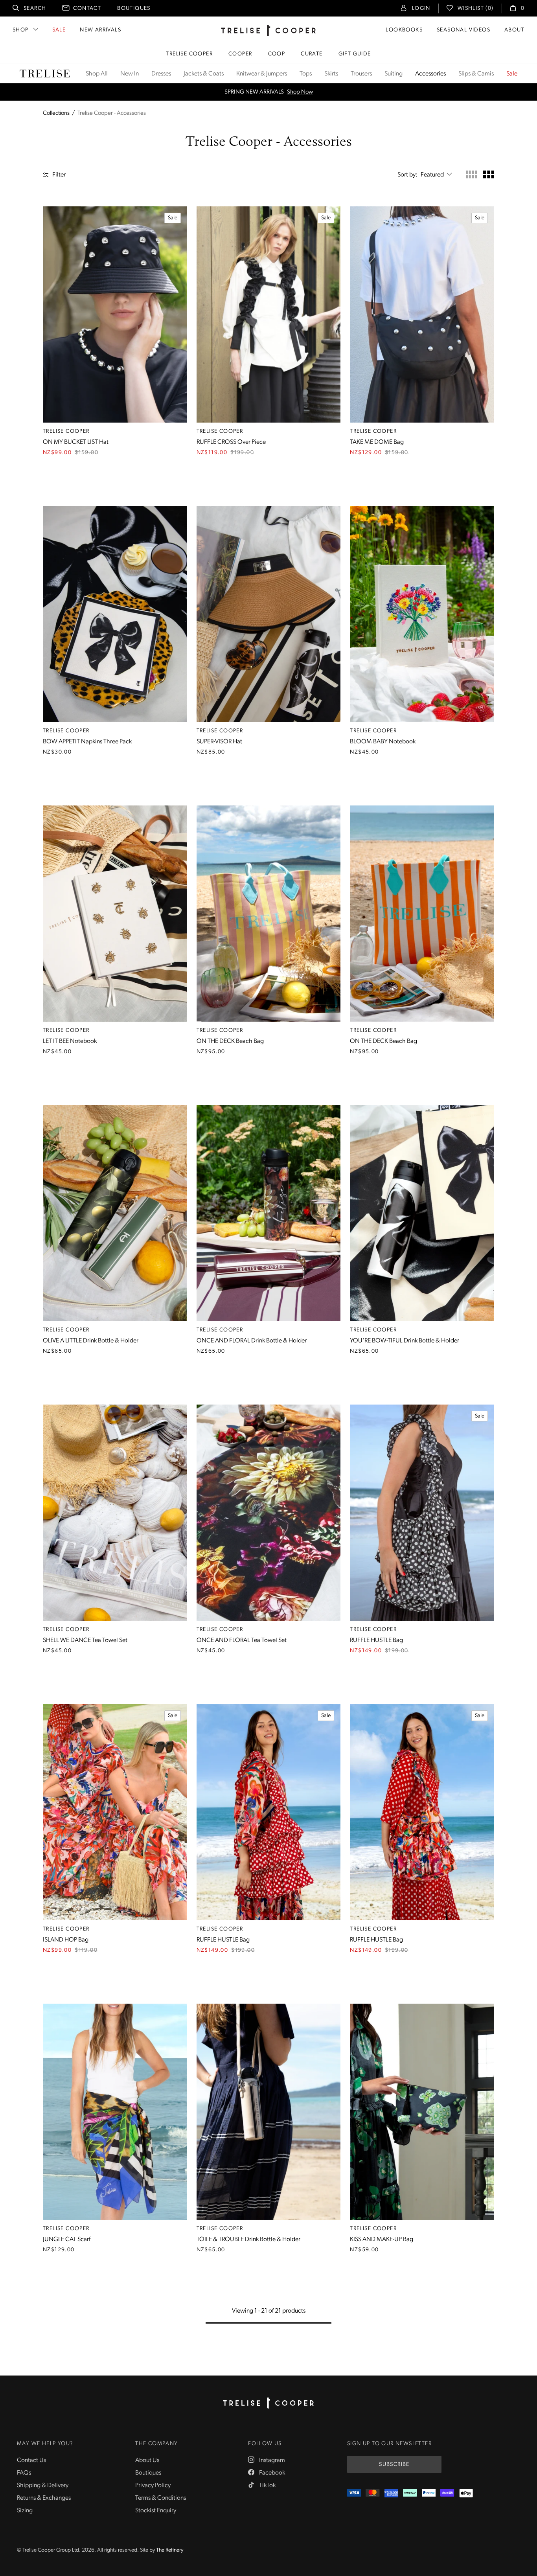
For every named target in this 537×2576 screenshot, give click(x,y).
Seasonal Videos (463, 30)
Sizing (25, 2511)
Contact (87, 8)
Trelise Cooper (189, 54)
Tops (306, 74)
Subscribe (394, 2465)
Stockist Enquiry (156, 2511)
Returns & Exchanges (44, 2498)
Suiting (394, 74)
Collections (56, 113)
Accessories (430, 74)
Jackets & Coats (204, 74)
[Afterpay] (410, 2493)
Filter (59, 175)
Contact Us (31, 2460)
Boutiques (134, 8)
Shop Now (312, 92)
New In (130, 74)
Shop (21, 30)
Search (35, 8)
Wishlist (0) (476, 8)
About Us (147, 2460)
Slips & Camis (476, 74)
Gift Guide (355, 54)
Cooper (240, 54)
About (514, 30)
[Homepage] (268, 2403)
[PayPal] (429, 2493)
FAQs (24, 2473)
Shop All (97, 74)
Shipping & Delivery (43, 2486)
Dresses (161, 74)
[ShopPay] (447, 2493)
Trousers (361, 74)
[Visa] (354, 2493)
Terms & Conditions (161, 2498)
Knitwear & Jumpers (262, 74)
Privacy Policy (153, 2486)
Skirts (331, 74)
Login (421, 8)
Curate (312, 54)
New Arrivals (100, 30)
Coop (277, 54)
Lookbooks (404, 30)
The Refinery (170, 2550)
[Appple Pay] (466, 2493)
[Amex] (391, 2493)
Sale (59, 30)
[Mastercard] (372, 2493)
